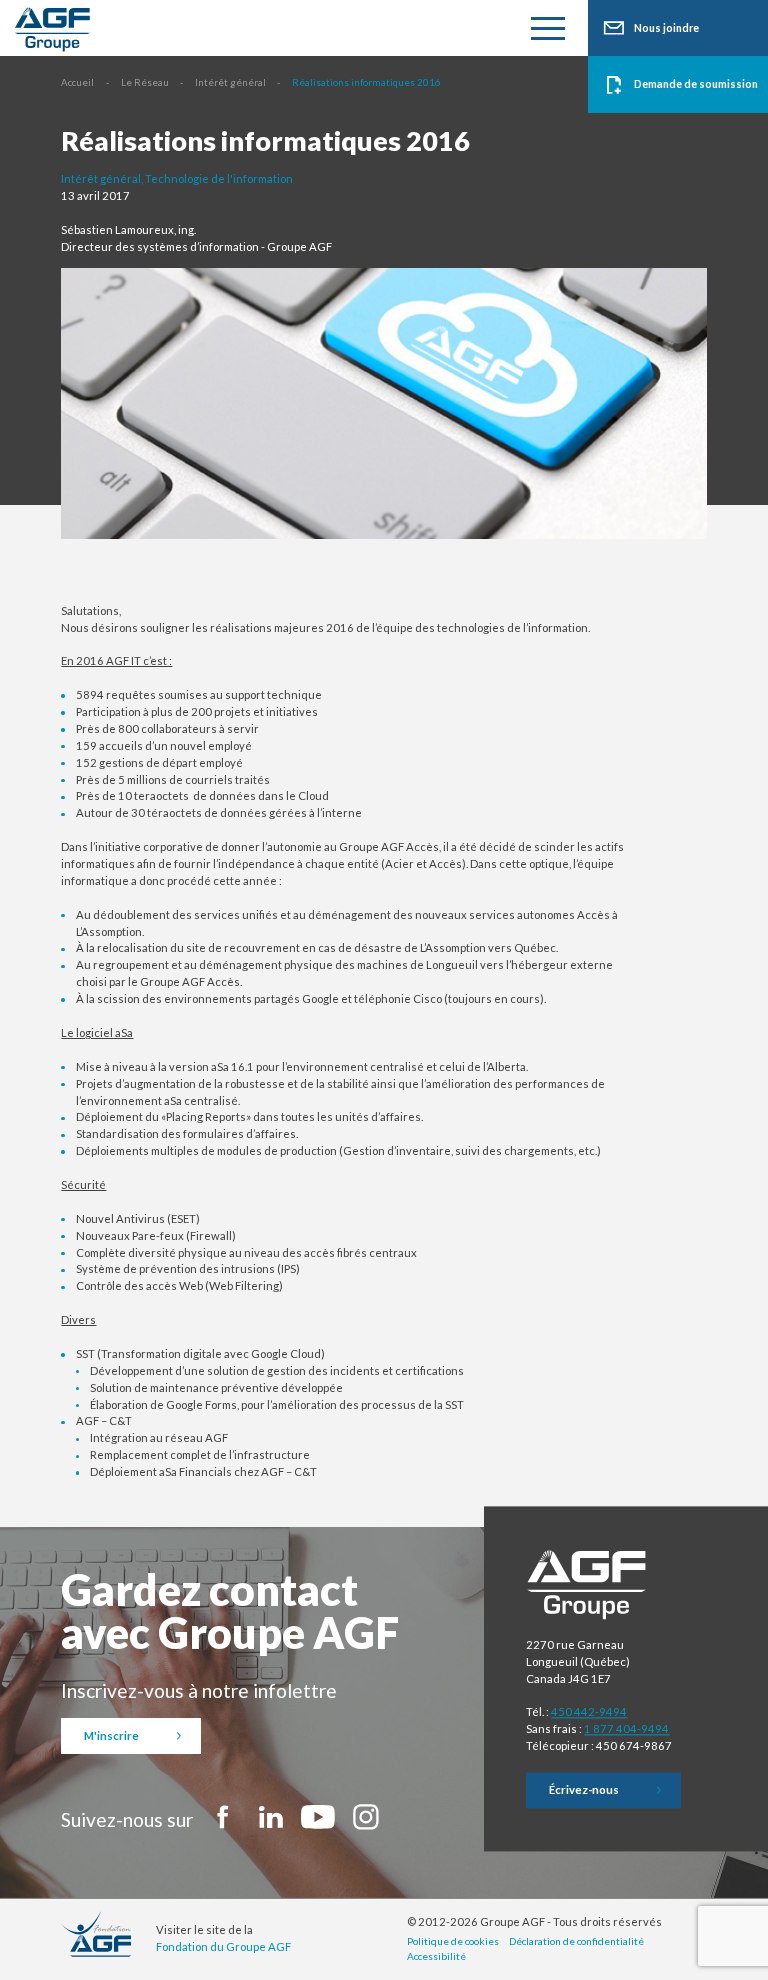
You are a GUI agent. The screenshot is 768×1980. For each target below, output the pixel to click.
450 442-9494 (589, 1712)
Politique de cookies (453, 1941)
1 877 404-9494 (626, 1729)
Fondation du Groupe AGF (223, 1946)
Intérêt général (230, 82)
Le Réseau (145, 82)
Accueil (77, 82)
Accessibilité (436, 1956)
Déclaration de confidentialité (576, 1941)
